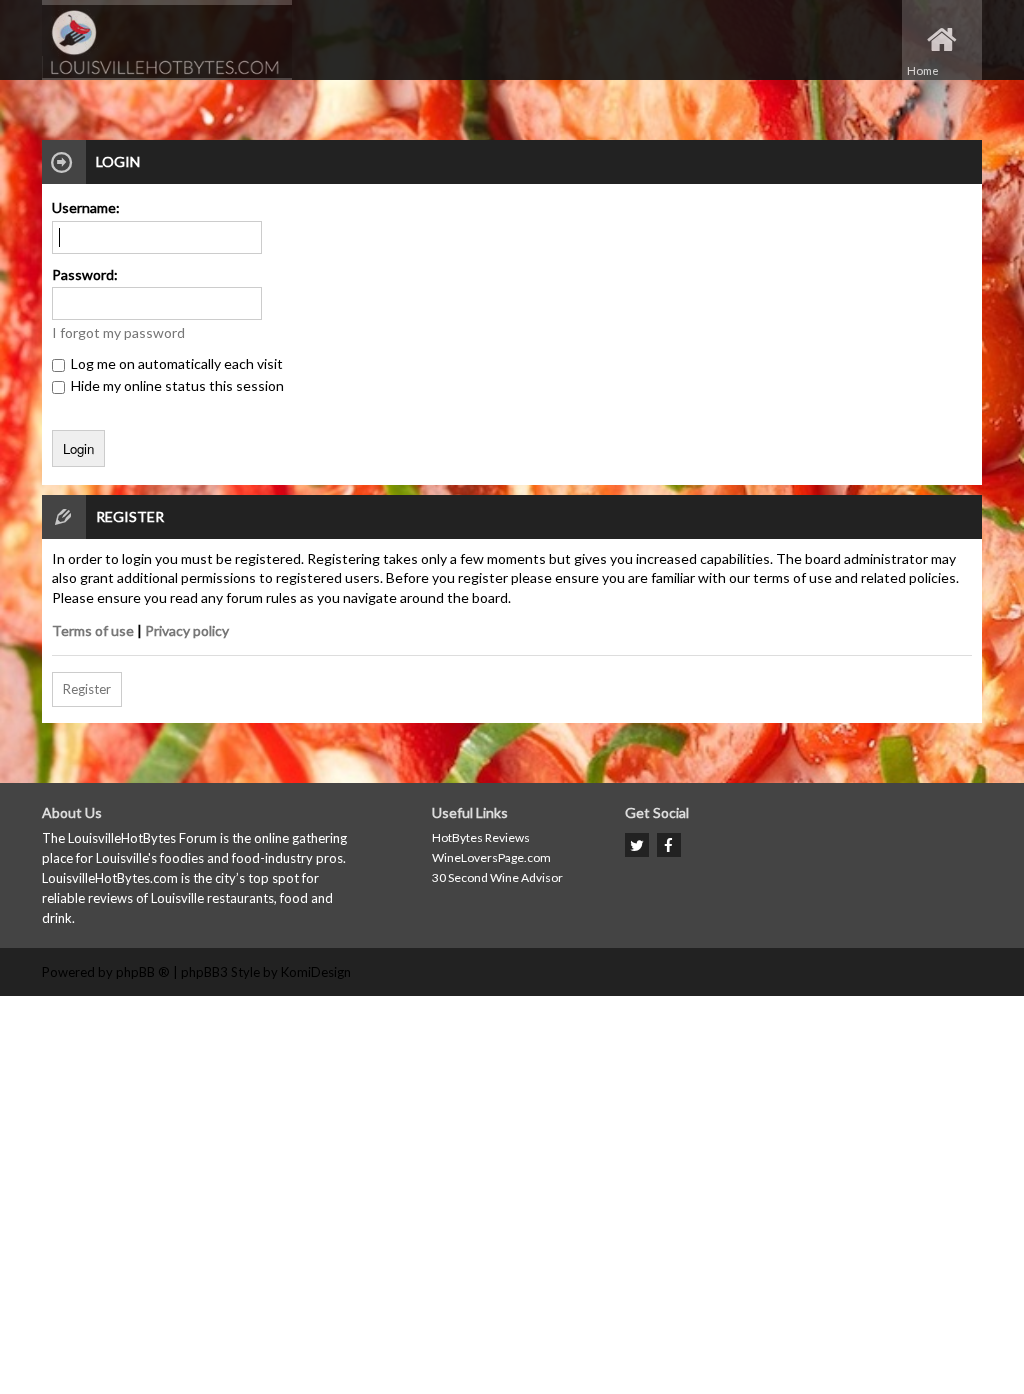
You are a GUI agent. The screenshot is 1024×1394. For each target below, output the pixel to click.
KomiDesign (316, 972)
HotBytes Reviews (481, 837)
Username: (86, 207)
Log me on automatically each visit (175, 363)
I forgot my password (118, 332)
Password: (85, 274)
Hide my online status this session (176, 385)
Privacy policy (187, 630)
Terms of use (93, 630)
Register (87, 689)
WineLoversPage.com (491, 857)
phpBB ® (143, 972)
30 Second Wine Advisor (497, 877)
